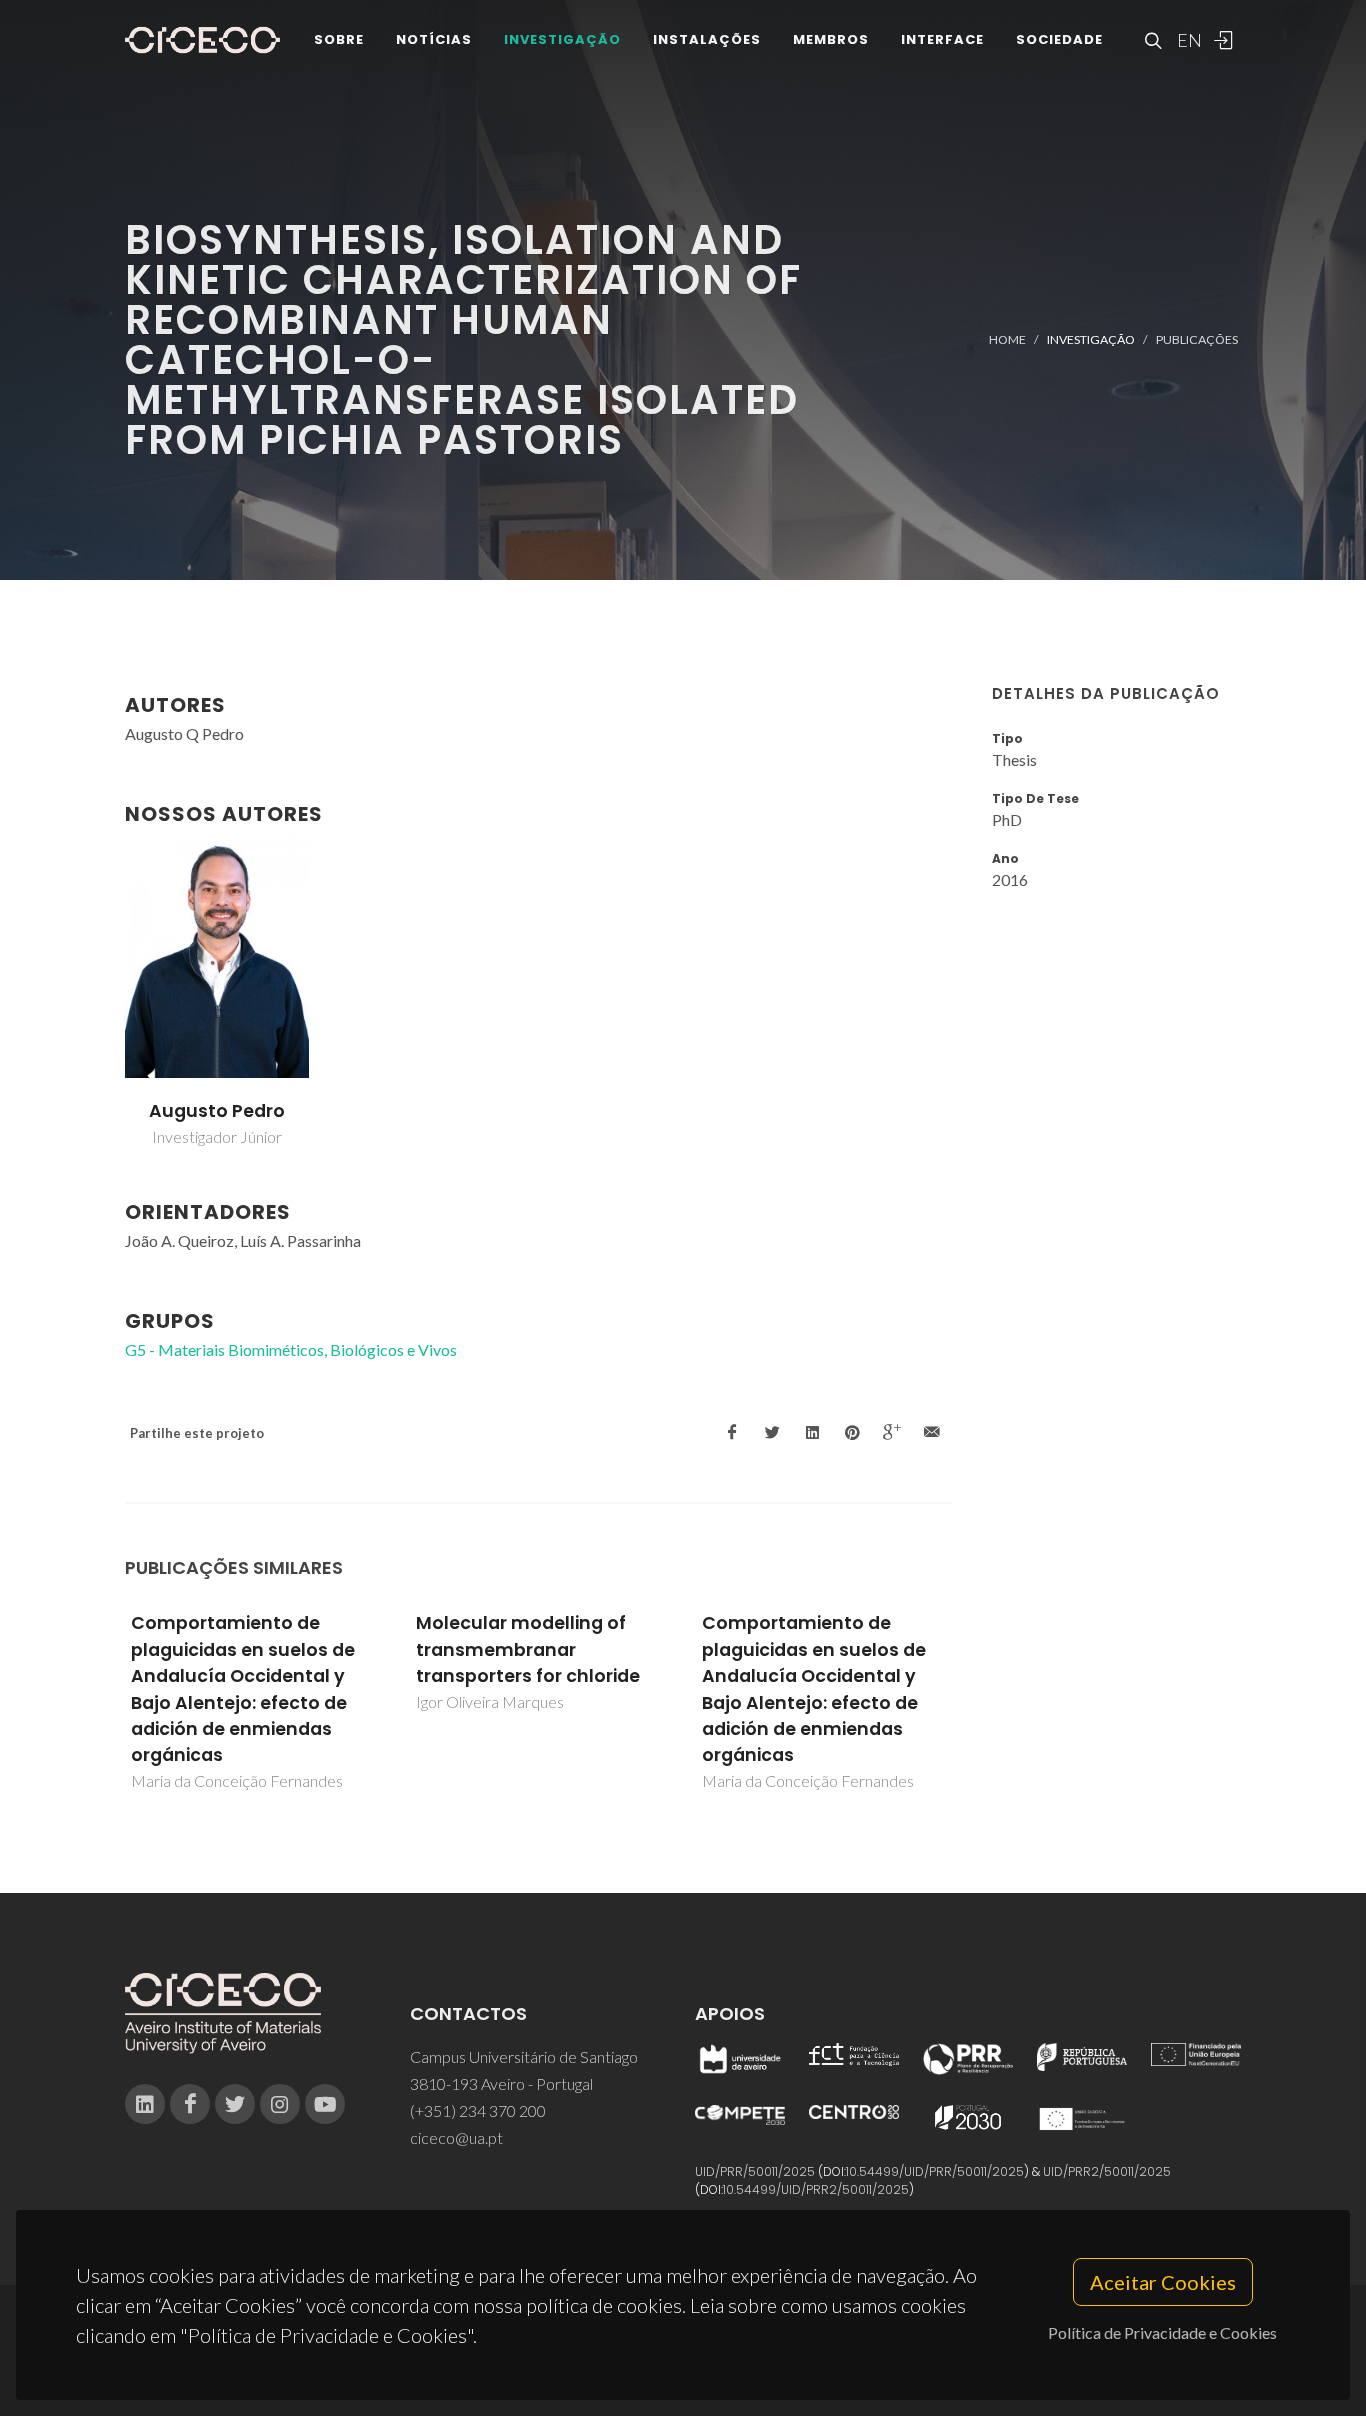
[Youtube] (325, 2104)
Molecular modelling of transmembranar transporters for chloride (528, 1649)
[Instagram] (280, 2104)
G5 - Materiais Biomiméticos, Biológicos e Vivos (291, 1349)
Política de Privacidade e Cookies (1162, 2332)
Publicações (1197, 339)
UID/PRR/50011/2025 (755, 2171)
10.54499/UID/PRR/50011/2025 (935, 2171)
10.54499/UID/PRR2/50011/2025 (816, 2189)
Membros (831, 39)
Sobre (339, 39)
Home (1007, 339)
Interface (942, 39)
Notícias (434, 39)
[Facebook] (190, 2104)
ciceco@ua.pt (456, 2137)
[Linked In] (145, 2104)
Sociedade (1059, 39)
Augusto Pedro (217, 1111)
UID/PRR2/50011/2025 (1107, 2171)
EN (1187, 40)
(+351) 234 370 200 (478, 2110)
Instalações (707, 39)
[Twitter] (235, 2104)
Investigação (562, 39)
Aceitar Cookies (1163, 2282)
